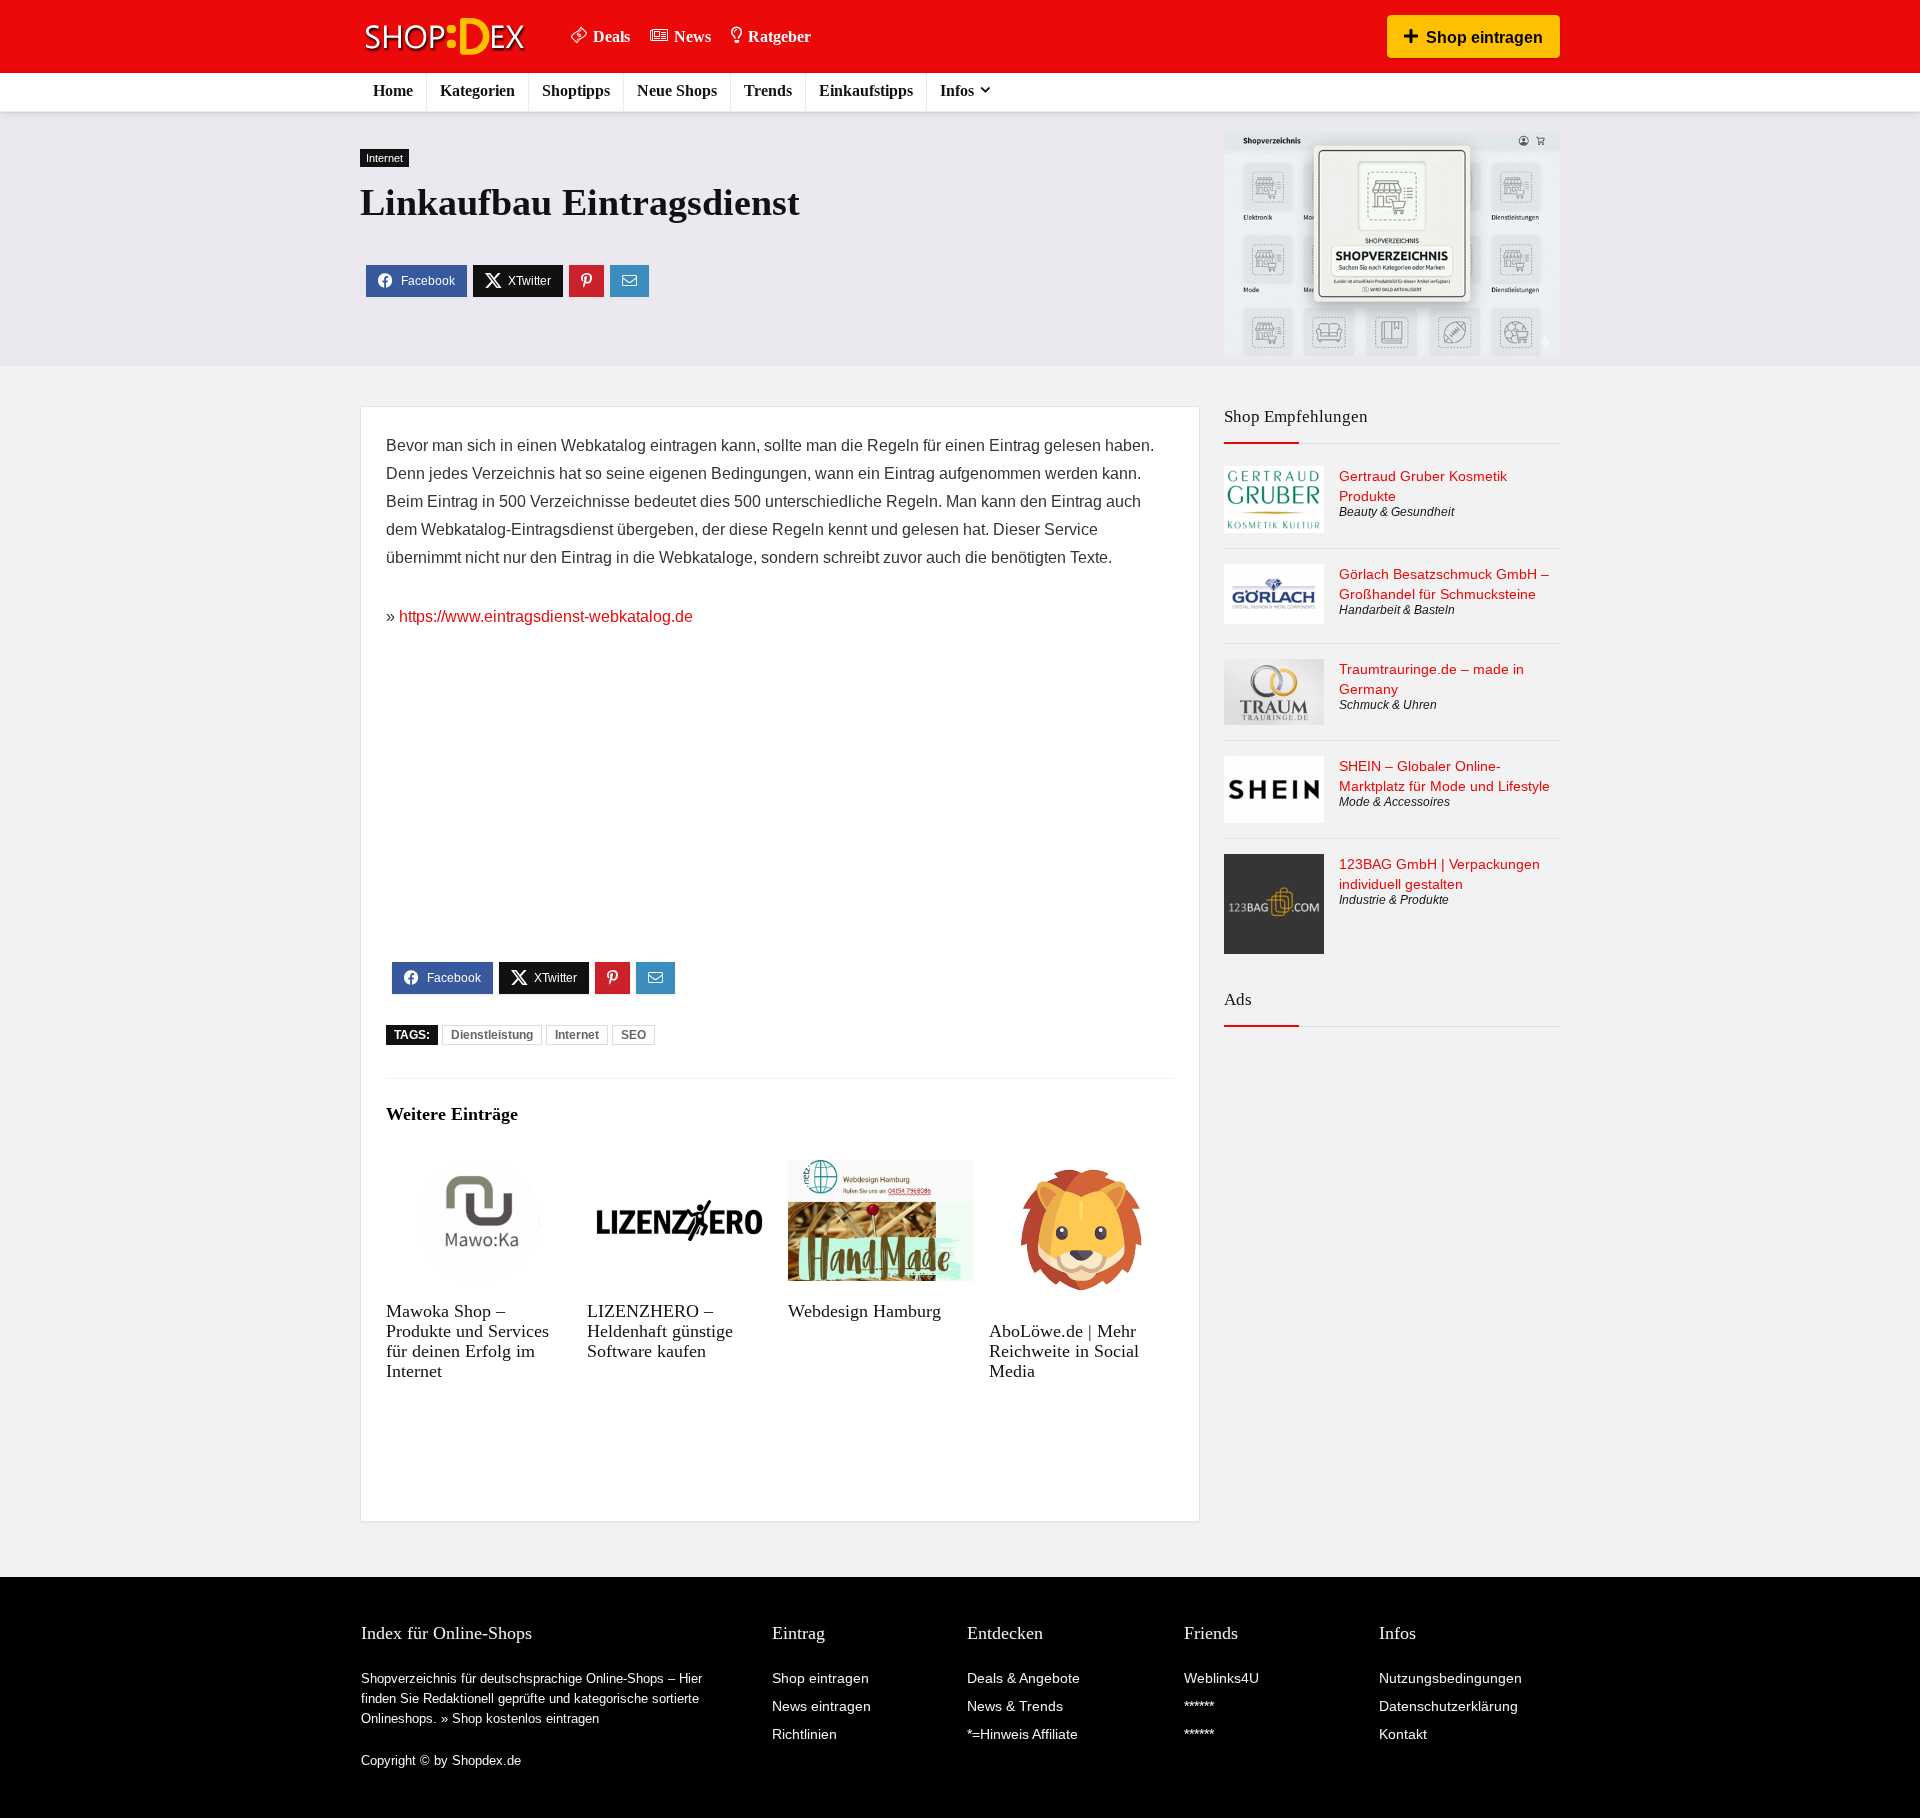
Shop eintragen (1484, 37)
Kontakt (1403, 1734)
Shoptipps (576, 90)
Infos (957, 90)
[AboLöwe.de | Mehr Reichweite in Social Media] (1081, 1173)
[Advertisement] (780, 812)
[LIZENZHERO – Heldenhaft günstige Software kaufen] (679, 1173)
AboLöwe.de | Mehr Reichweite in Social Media (1064, 1351)
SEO (633, 1035)
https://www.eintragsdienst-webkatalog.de (546, 616)
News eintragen (821, 1706)
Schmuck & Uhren (1388, 705)
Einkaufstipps (866, 90)
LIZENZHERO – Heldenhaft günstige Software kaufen (660, 1331)
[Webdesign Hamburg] (880, 1173)
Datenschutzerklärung (1448, 1706)
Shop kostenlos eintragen (525, 1718)
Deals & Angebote (1023, 1678)
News (692, 36)
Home (393, 90)
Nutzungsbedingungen (1450, 1678)
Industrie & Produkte (1394, 900)
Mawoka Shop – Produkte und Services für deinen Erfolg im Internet (467, 1341)
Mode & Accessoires (1394, 802)
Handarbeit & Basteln (1397, 610)
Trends (768, 90)
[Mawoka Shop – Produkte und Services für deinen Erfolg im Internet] (478, 1173)
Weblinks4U (1221, 1678)
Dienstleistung (492, 1035)
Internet (384, 158)
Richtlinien (804, 1734)
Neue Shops (677, 90)
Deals (611, 36)
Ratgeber (779, 36)
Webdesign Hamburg (864, 1311)
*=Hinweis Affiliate (1022, 1734)
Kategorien (477, 90)
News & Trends (1015, 1706)
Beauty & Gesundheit (1396, 512)
